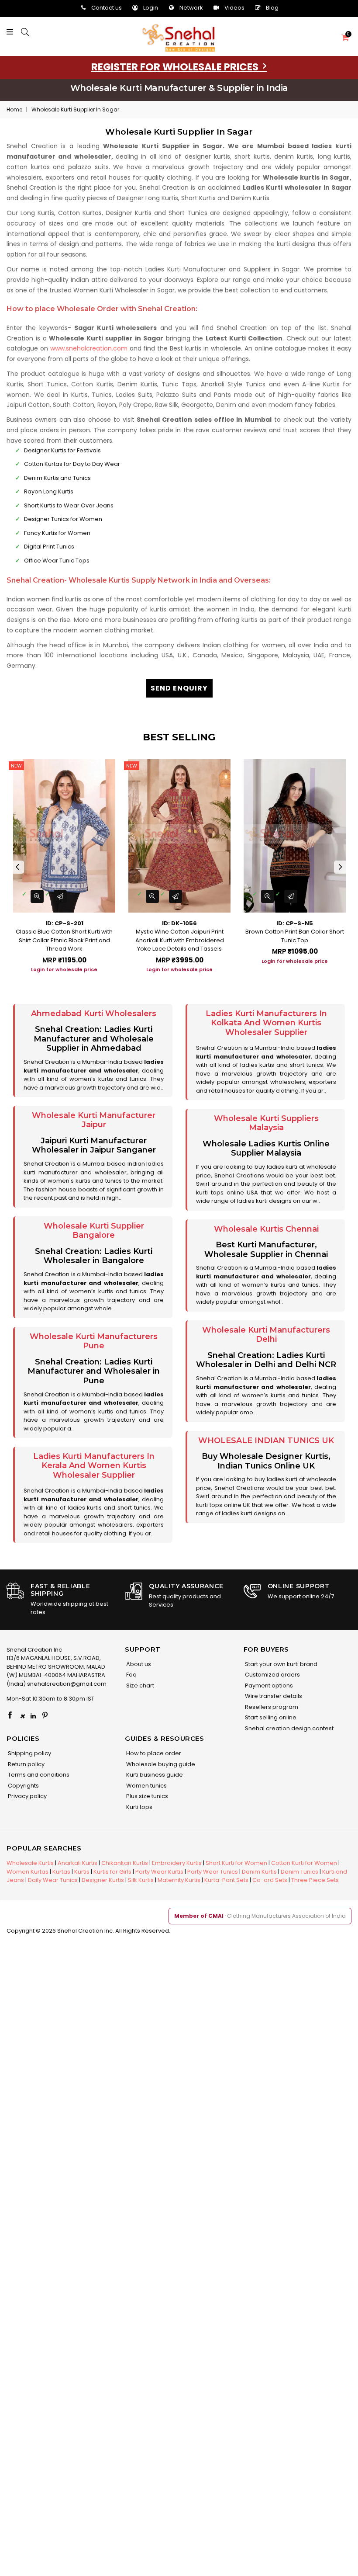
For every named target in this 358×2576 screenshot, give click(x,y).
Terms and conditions (38, 1775)
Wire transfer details (273, 1696)
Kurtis (82, 1872)
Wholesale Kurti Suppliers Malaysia (266, 1123)
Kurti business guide (154, 1775)
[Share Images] (60, 896)
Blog (272, 8)
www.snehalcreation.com (89, 348)
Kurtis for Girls (112, 1872)
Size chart (139, 1686)
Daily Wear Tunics (53, 1880)
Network (191, 8)
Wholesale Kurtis (30, 1863)
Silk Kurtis (141, 1880)
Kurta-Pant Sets (226, 1880)
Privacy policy (27, 1796)
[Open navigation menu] (12, 32)
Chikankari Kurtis (125, 1863)
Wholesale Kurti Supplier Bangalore (94, 1231)
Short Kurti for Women (236, 1863)
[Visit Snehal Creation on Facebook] (10, 1716)
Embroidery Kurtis (177, 1863)
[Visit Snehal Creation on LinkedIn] (33, 1716)
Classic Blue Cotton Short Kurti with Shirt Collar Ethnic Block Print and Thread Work (64, 940)
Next (341, 867)
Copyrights (23, 1786)
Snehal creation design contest (289, 1728)
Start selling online (270, 1717)
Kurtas (61, 1872)
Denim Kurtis (259, 1872)
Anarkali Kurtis (77, 1863)
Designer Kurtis (103, 1880)
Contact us (107, 8)
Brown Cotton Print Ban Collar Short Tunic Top (295, 936)
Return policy (26, 1764)
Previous (17, 867)
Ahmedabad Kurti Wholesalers (94, 1014)
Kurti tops (139, 1807)
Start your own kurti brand (281, 1664)
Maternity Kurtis (179, 1880)
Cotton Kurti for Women (304, 1863)
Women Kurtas (28, 1872)
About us (138, 1664)
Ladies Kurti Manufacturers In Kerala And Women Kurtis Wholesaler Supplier (94, 1466)
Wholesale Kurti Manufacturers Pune (94, 1341)
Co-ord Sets (270, 1880)
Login (151, 8)
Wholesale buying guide (160, 1764)
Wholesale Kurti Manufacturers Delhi (266, 1335)
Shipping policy (29, 1753)
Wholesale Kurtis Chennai (266, 1229)
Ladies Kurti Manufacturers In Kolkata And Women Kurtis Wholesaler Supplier (266, 1023)
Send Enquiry (179, 688)
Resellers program (271, 1707)
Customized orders (272, 1675)
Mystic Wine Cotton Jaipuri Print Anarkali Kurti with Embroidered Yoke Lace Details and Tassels (180, 940)
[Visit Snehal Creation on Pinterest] (45, 1716)
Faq (131, 1675)
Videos (234, 8)
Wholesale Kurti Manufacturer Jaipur (94, 1120)
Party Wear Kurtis (159, 1872)
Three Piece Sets (315, 1880)
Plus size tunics (146, 1796)
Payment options (268, 1686)
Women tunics (146, 1786)
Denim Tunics (299, 1872)
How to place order (153, 1753)
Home (14, 109)
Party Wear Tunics (213, 1872)
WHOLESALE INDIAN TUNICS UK (266, 1441)
